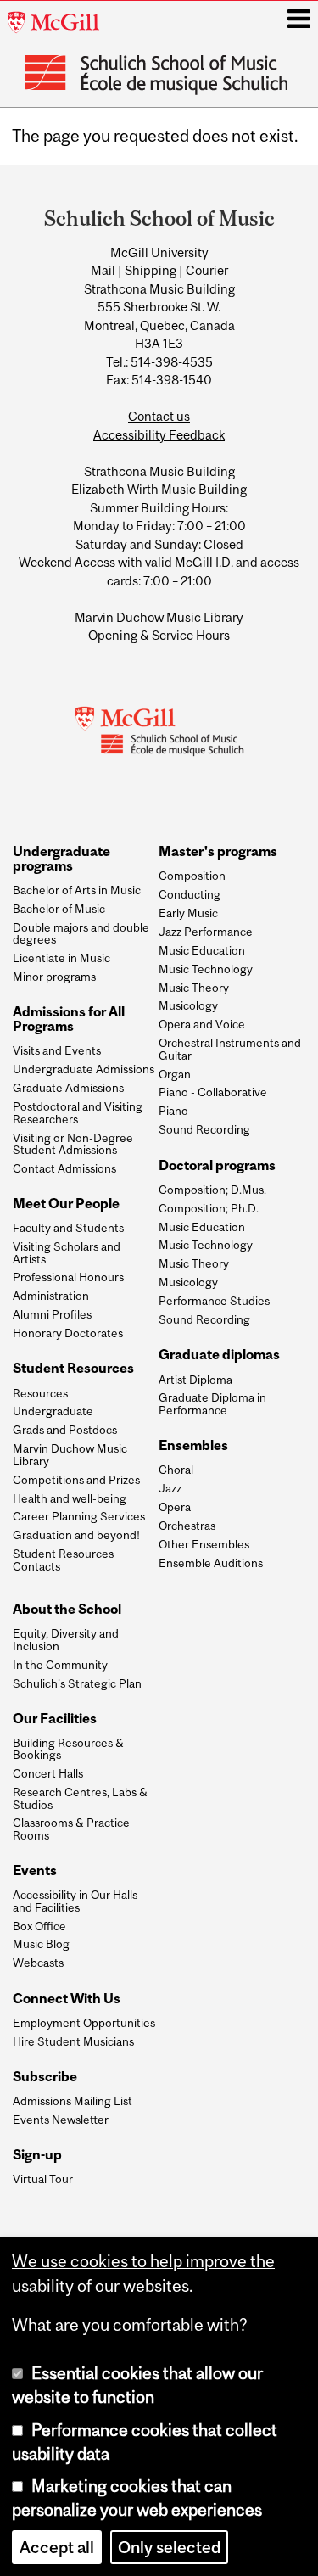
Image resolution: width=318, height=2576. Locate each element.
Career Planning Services (79, 1516)
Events (35, 1870)
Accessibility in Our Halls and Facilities (75, 1901)
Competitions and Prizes (76, 1480)
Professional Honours (68, 1277)
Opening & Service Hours (159, 635)
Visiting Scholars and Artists (67, 1253)
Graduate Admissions (68, 1088)
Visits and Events (57, 1050)
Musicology (188, 1005)
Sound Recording (204, 1129)
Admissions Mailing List (73, 2101)
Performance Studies (214, 1301)
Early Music (188, 913)
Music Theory (194, 988)
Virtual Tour (43, 2179)
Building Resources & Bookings (68, 1749)
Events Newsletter (61, 2120)
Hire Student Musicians (73, 2041)
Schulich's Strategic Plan (77, 1683)
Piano (173, 1111)
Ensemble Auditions (211, 1563)
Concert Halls (48, 1773)
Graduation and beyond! (76, 1535)
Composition (192, 876)
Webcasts (38, 1963)
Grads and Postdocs (65, 1430)
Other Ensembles (204, 1544)
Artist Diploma (195, 1380)
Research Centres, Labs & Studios (80, 1798)
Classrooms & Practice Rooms (71, 1829)
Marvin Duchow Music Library (70, 1455)
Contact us (159, 416)
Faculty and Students (68, 1228)
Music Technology (206, 969)
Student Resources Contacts (63, 1560)
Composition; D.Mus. (212, 1190)
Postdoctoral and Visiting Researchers (78, 1113)
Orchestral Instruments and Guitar (230, 1049)
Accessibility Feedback (159, 435)
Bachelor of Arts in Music (77, 890)
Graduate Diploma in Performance (212, 1404)
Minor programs (54, 977)
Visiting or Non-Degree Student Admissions (73, 1144)
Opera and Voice (202, 1024)
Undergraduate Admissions (84, 1069)
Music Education (202, 950)
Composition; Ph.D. (209, 1208)
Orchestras (187, 1526)
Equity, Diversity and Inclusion (66, 1640)
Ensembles (193, 1445)
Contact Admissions (64, 1168)
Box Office (39, 1926)
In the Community (60, 1665)
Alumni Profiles (52, 1314)
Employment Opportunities (84, 2023)
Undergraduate (53, 1411)
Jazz (170, 1488)
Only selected (169, 2547)
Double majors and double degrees (81, 934)
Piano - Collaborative (213, 1092)
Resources (40, 1393)
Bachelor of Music (59, 909)
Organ (175, 1074)
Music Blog (41, 1944)
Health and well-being (70, 1498)
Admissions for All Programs (69, 1019)
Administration (51, 1296)
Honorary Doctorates (68, 1333)
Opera (175, 1507)
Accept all (57, 2547)
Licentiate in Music (61, 958)
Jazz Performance (206, 932)
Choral (176, 1470)
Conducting (190, 894)
